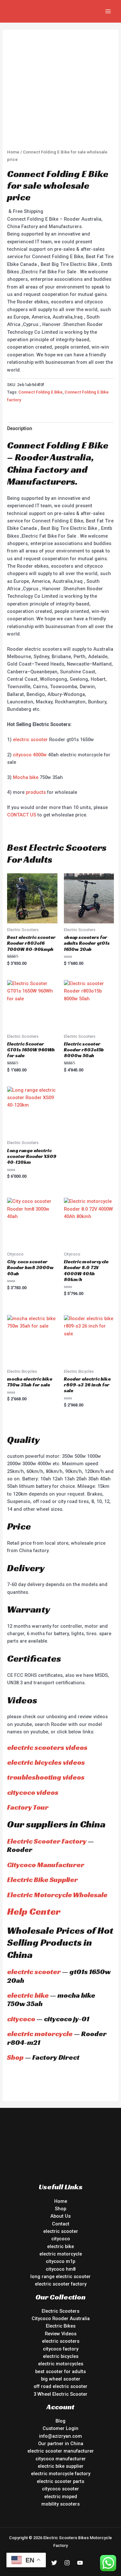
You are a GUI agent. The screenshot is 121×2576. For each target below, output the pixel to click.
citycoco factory (61, 2349)
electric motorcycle (40, 2034)
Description (20, 428)
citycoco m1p (60, 2261)
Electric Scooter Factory (47, 1841)
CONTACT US (22, 815)
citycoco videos (33, 1792)
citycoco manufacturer (61, 2459)
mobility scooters (60, 2504)
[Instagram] (67, 2563)
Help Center (34, 1911)
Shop (15, 2057)
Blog (60, 2421)
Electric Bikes (61, 2326)
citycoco (21, 2019)
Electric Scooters (60, 2311)
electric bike (28, 1995)
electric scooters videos (47, 1747)
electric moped (61, 2497)
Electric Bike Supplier (42, 1880)
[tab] (60, 428)
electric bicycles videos (46, 1762)
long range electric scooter (60, 2276)
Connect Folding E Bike (40, 392)
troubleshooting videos (46, 1777)
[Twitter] (54, 2563)
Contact (61, 2224)
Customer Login (60, 2428)
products (36, 792)
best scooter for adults (60, 2371)
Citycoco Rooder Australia (61, 2318)
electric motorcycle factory (61, 2474)
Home (13, 152)
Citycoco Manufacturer (46, 1865)
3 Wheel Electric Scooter (60, 2394)
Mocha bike (26, 777)
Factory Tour (28, 1807)
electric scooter (30, 740)
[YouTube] (80, 2563)
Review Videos (61, 2334)
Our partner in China (61, 2444)
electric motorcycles (61, 2364)
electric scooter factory (61, 2284)
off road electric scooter (60, 2386)
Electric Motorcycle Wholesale (57, 1895)
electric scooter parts (60, 2481)
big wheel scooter (61, 2379)
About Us (60, 2216)
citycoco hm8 (61, 2269)
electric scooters (61, 2341)
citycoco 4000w (30, 755)
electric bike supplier (61, 2466)
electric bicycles (61, 2356)
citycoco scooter (60, 2489)
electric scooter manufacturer (61, 2451)
